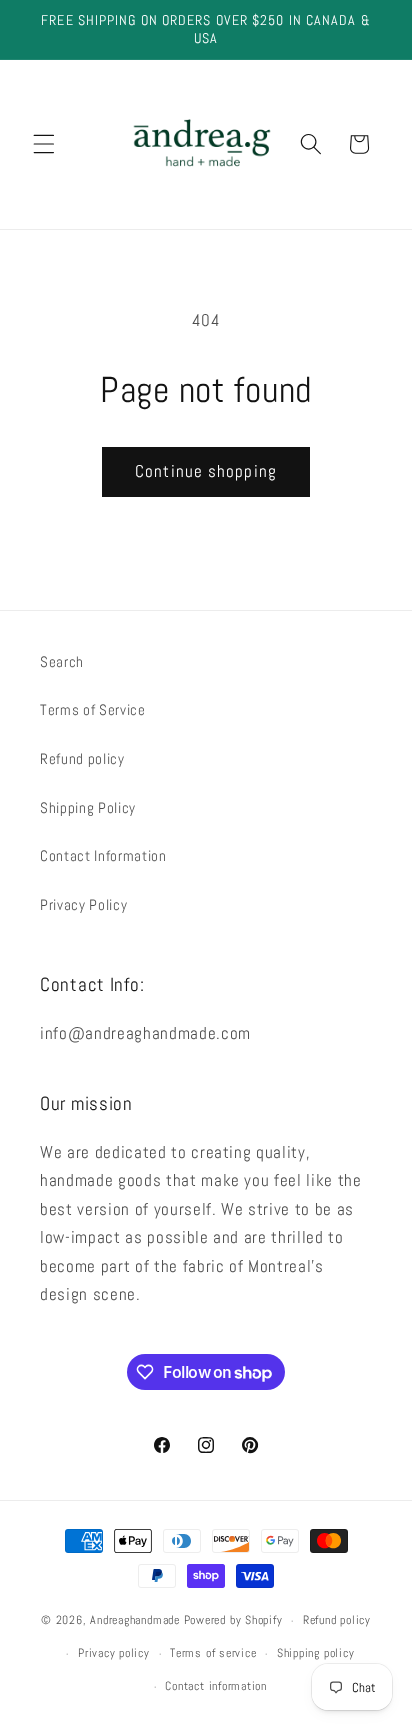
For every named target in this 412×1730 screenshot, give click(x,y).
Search (62, 662)
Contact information (216, 1686)
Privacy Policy (83, 905)
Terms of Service (93, 710)
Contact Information (103, 856)
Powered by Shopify (233, 1621)
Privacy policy (114, 1653)
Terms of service (213, 1653)
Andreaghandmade (135, 1621)
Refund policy (82, 759)
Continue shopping (206, 471)
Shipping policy (316, 1653)
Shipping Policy (88, 808)
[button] (44, 144)
